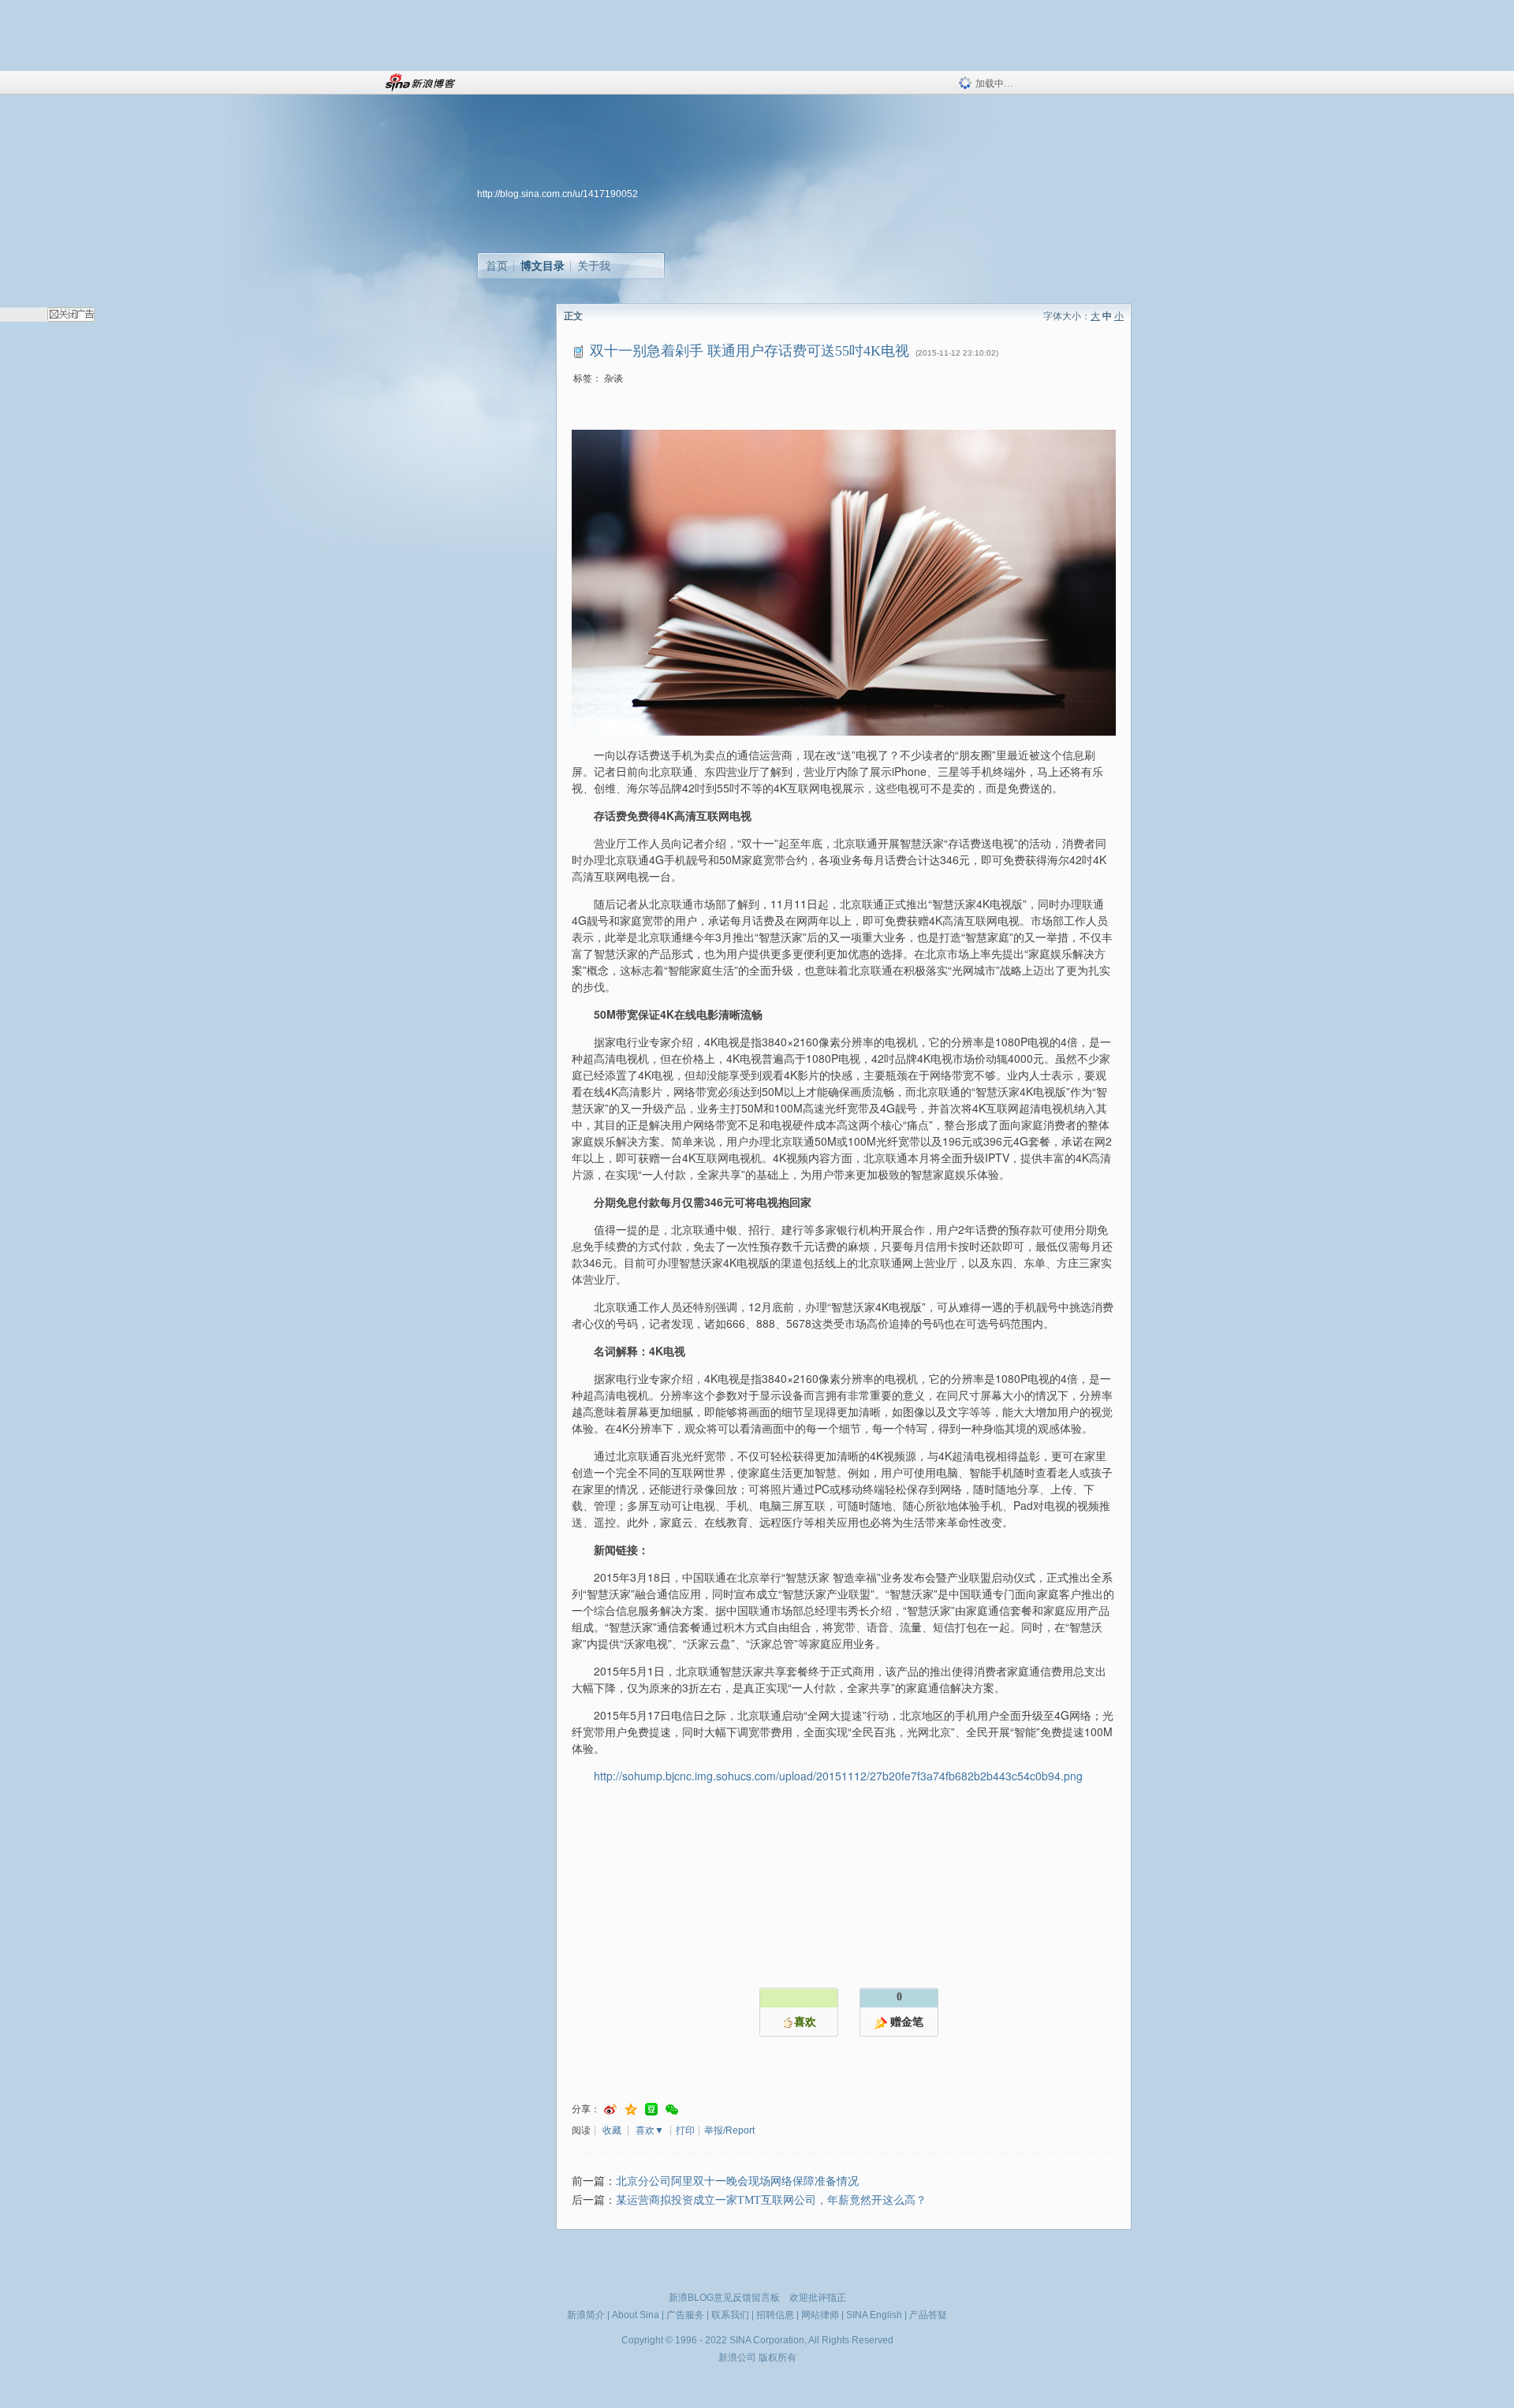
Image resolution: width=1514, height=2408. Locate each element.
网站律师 (820, 2315)
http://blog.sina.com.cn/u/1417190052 (557, 194)
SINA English (874, 2315)
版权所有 (778, 2358)
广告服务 (685, 2315)
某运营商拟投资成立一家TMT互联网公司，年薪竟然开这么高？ (771, 2200)
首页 (497, 266)
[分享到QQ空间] (631, 2110)
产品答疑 (928, 2315)
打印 (685, 2130)
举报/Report (729, 2130)
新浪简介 (586, 2315)
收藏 (612, 2130)
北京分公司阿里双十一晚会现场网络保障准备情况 (737, 2181)
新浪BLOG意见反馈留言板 (724, 2298)
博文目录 (543, 266)
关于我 (594, 266)
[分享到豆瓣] (651, 2110)
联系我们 (730, 2315)
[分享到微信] (672, 2110)
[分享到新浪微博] (610, 2110)
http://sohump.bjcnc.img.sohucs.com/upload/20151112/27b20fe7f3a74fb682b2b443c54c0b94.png (838, 1776)
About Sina (636, 2315)
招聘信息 (775, 2315)
